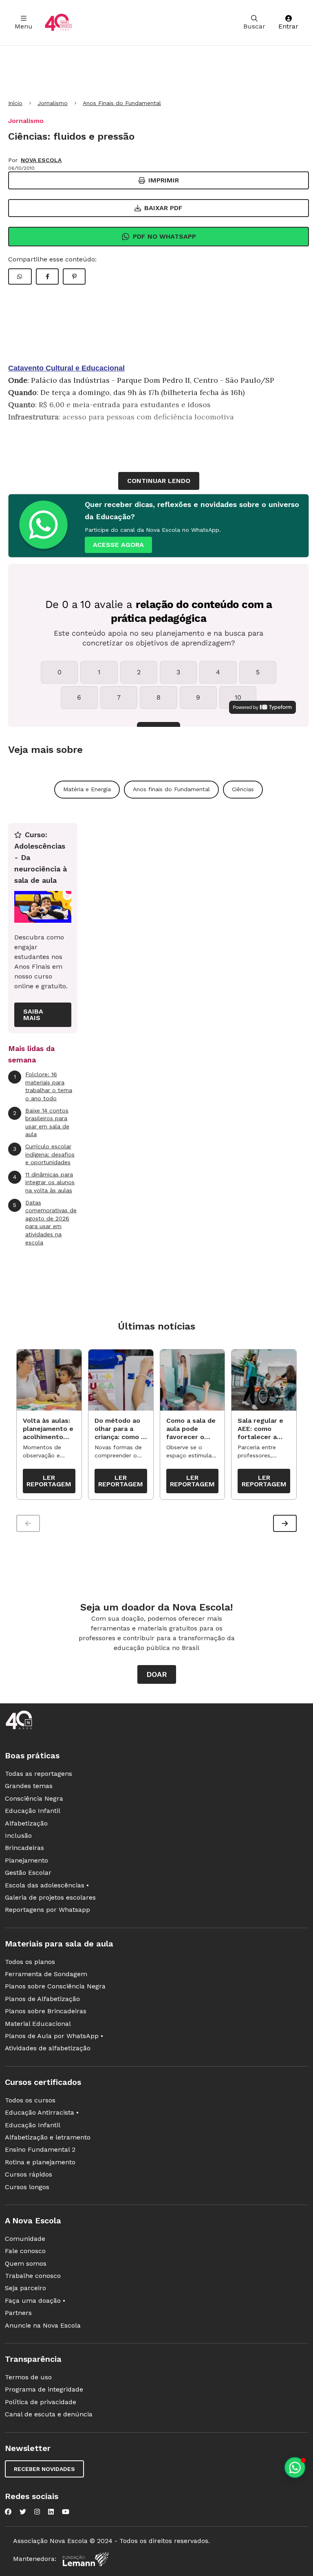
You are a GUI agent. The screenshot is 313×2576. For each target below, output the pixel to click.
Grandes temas (29, 1786)
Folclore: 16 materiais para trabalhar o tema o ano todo (43, 1086)
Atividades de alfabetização (48, 2048)
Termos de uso (28, 2377)
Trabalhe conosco (33, 2276)
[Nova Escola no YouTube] (66, 2512)
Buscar (254, 26)
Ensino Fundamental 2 (40, 2149)
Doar (157, 1674)
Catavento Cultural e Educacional (66, 368)
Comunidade (25, 2239)
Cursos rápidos (29, 2174)
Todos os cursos (30, 2100)
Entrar (288, 26)
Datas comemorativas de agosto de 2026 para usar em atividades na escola (45, 1222)
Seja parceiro (25, 2288)
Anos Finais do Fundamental (122, 103)
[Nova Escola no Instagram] (37, 2512)
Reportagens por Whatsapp (47, 1910)
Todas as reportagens (39, 1774)
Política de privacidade (41, 2402)
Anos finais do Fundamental (171, 789)
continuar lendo (159, 481)
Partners (18, 2313)
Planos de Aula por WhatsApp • (54, 2036)
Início (15, 103)
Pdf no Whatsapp (164, 236)
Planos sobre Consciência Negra (55, 1986)
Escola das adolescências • (47, 1885)
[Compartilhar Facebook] (47, 276)
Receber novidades (44, 2469)
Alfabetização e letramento (48, 2137)
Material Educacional (38, 2024)
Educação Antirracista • (42, 2112)
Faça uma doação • (35, 2301)
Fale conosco (25, 2251)
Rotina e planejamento (40, 2162)
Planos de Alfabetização (42, 1999)
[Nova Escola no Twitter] (23, 2512)
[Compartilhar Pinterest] (74, 276)
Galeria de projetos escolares (50, 1897)
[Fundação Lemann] (86, 2559)
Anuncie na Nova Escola (43, 2325)
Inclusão (18, 1835)
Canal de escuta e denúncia (49, 2414)
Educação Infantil (33, 1811)
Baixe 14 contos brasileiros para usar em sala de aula (41, 1122)
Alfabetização (26, 1823)
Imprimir (164, 180)
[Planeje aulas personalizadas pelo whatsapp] (295, 2467)
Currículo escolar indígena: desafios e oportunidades (44, 1154)
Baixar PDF (163, 208)
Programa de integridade (44, 2389)
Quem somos (26, 2263)
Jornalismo (53, 103)
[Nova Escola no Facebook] (8, 2512)
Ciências (243, 789)
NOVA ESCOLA (41, 160)
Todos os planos (30, 1962)
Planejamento (26, 1860)
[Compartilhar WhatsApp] (20, 276)
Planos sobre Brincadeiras (46, 2011)
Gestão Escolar (28, 1873)
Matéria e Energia (87, 789)
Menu (24, 26)
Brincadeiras (24, 1848)
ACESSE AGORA (118, 545)
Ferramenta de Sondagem (46, 1974)
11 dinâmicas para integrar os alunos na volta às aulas (44, 1182)
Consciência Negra (34, 1798)
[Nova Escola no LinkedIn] (51, 2512)
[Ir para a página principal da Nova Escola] (58, 23)
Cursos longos (27, 2187)
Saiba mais (33, 1015)
